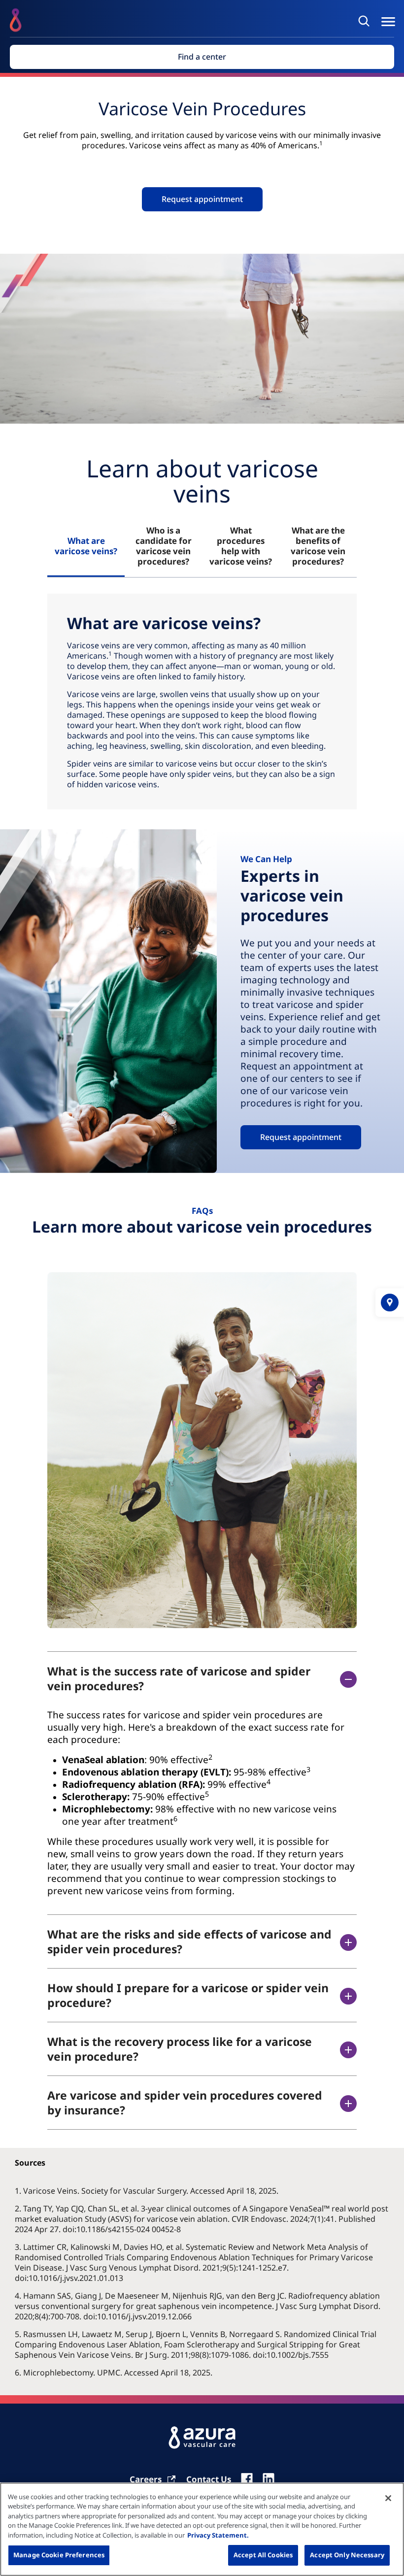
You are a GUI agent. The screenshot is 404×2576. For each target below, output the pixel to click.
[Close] (388, 2498)
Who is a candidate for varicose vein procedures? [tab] (164, 546)
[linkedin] (269, 2479)
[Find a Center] (390, 1303)
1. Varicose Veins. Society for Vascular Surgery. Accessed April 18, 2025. (148, 2191)
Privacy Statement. (218, 2535)
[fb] (247, 2479)
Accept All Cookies (263, 2555)
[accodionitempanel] (202, 1803)
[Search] (366, 21)
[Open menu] (388, 22)
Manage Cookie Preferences (59, 2555)
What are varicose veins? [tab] (86, 546)
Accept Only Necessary (347, 2555)
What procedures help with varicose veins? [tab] (241, 546)
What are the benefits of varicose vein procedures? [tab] (318, 546)
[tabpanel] (202, 702)
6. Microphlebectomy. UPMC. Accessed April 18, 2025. (115, 2373)
